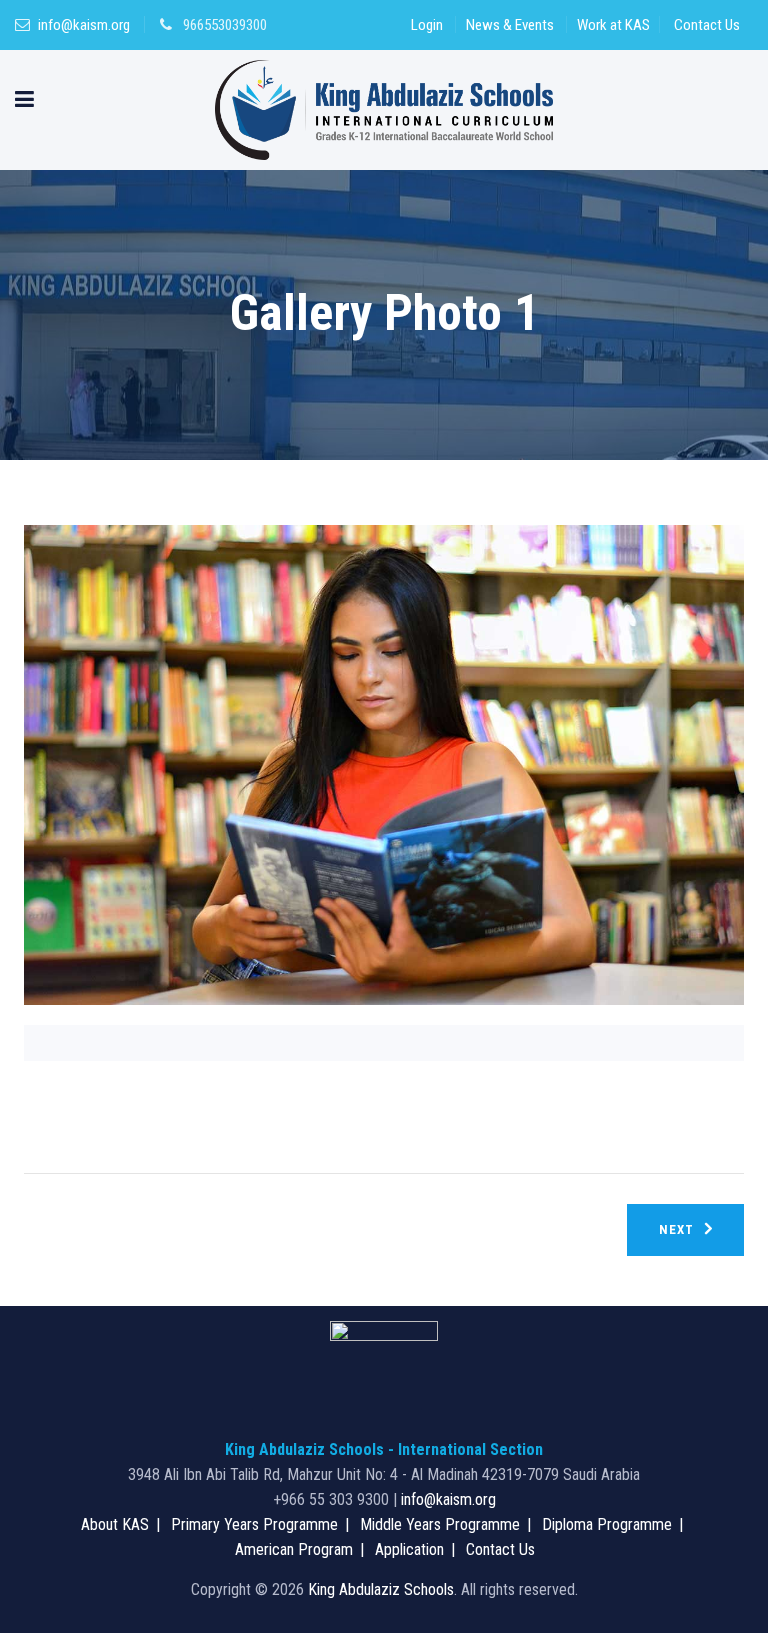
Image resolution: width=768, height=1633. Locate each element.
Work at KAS (613, 25)
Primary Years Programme (254, 1524)
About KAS (115, 1524)
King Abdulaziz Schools (381, 1589)
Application (409, 1549)
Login (427, 25)
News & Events (510, 25)
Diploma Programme (607, 1524)
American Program (294, 1549)
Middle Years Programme (440, 1524)
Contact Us (707, 25)
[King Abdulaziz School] (384, 110)
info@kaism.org (84, 25)
